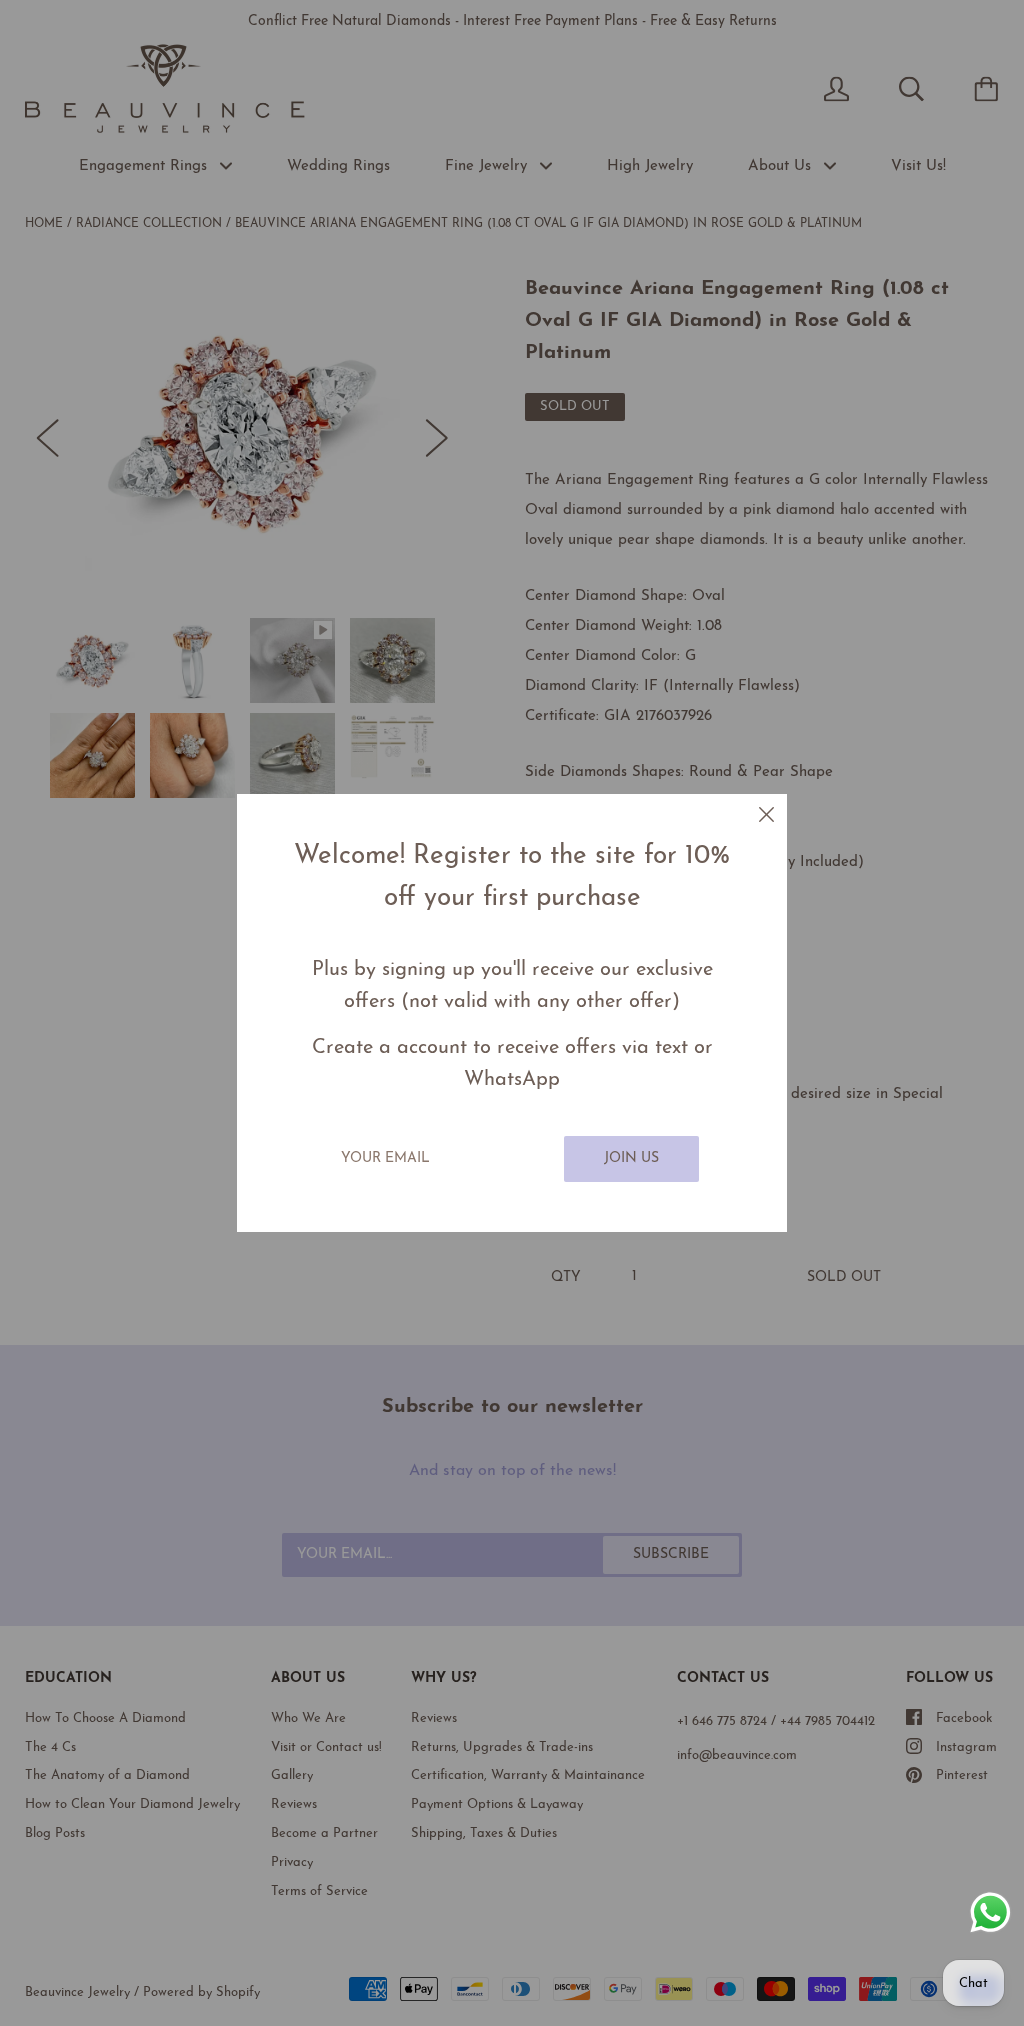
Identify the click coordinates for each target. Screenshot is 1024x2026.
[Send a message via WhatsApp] (990, 1912)
